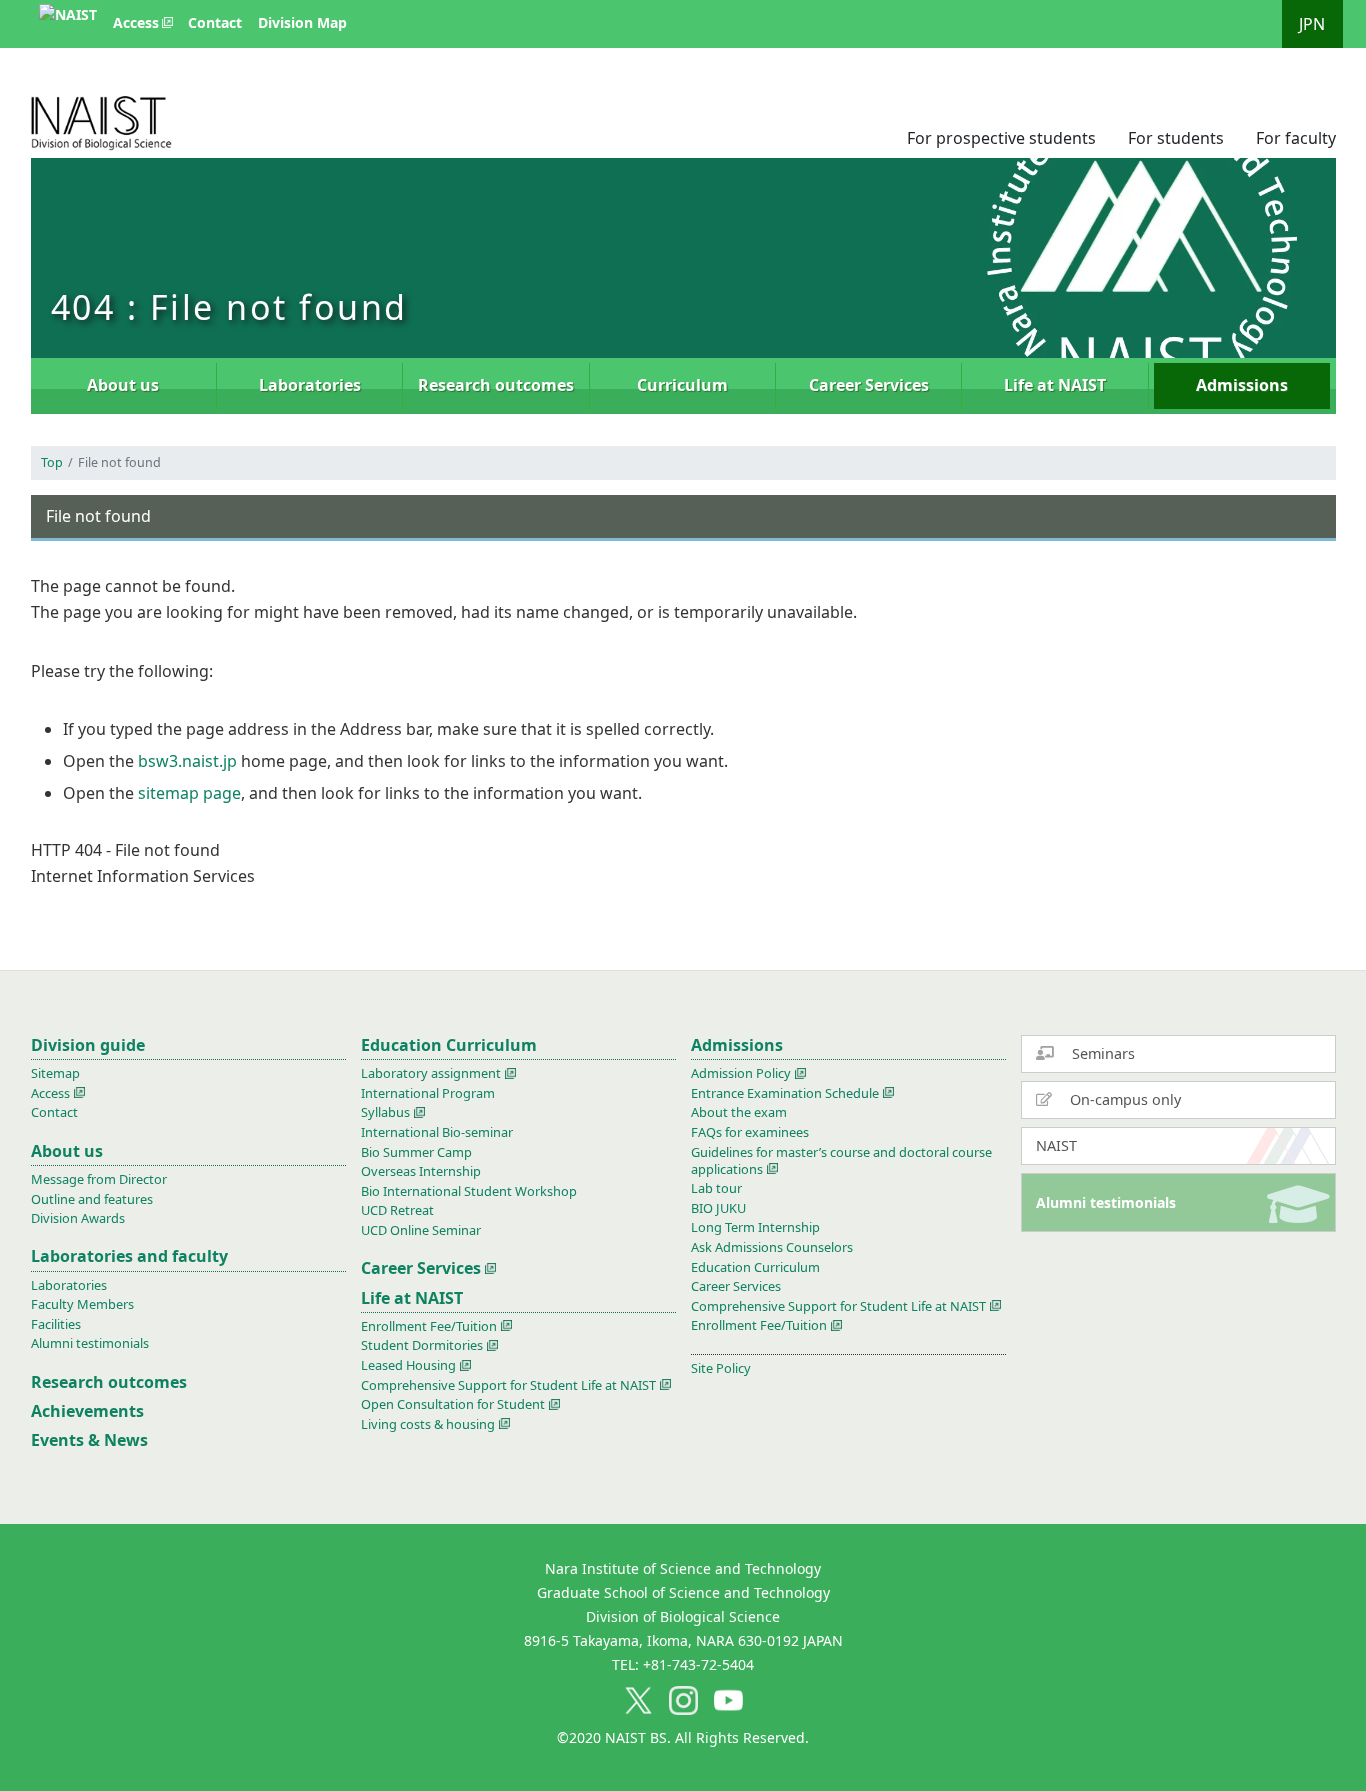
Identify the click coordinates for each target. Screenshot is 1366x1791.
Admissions (1242, 385)
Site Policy (721, 1368)
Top (52, 462)
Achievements (87, 1411)
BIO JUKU (718, 1208)
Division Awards (78, 1218)
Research (496, 385)
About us (123, 385)
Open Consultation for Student (453, 1404)
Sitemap (55, 1073)
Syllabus (385, 1112)
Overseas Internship (421, 1171)
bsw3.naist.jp (187, 761)
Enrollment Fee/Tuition (429, 1326)
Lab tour (716, 1188)
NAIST (1056, 1145)
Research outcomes (109, 1382)
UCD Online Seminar (421, 1230)
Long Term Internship (755, 1227)
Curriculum (682, 385)
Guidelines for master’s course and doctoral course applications (841, 1160)
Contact (215, 22)
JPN (1312, 24)
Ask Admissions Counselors (772, 1247)
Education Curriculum (449, 1045)
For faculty (1296, 138)
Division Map (302, 22)
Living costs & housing (428, 1424)
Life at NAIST (1055, 385)
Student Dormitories (422, 1345)
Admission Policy (741, 1073)
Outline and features (92, 1199)
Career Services (869, 385)
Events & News (89, 1440)
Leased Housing (408, 1365)
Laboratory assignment (431, 1073)
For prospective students (1001, 138)
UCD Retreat (397, 1210)
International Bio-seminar (437, 1132)
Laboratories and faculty (129, 1256)
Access (136, 22)
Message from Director (99, 1179)
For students (1176, 138)
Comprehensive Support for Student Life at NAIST (508, 1385)
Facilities (56, 1324)
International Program (428, 1093)
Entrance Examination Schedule (785, 1093)
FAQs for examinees (750, 1132)
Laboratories (310, 385)
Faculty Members (82, 1304)
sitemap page (189, 793)
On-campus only (1123, 1099)
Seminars (1101, 1053)
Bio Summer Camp (416, 1152)
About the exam (739, 1112)
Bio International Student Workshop (469, 1191)
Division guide (88, 1045)
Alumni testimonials (1106, 1202)
